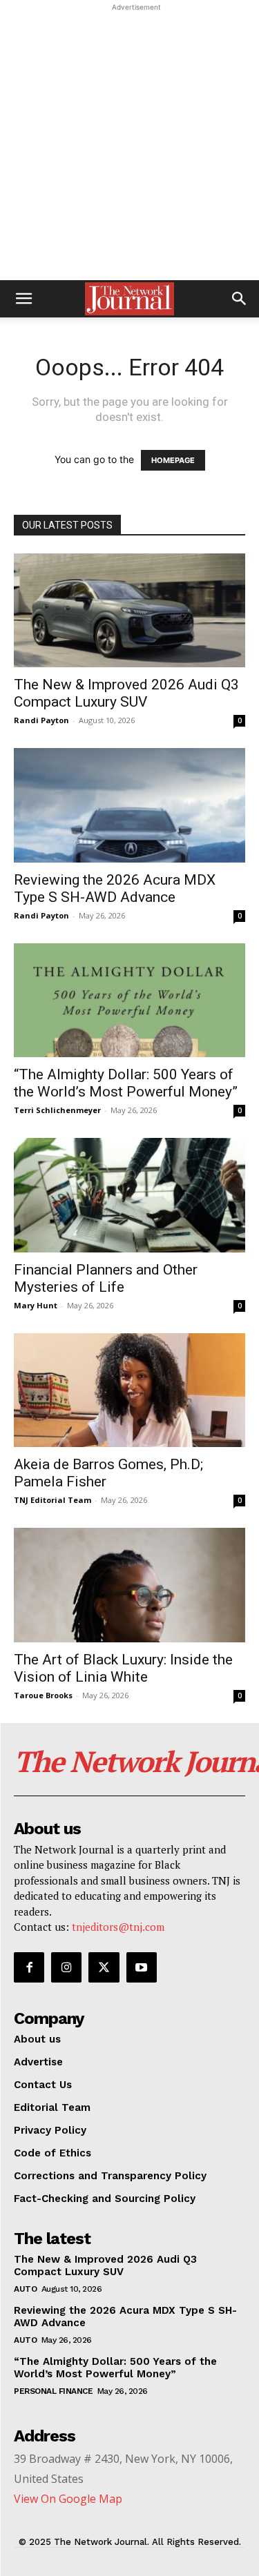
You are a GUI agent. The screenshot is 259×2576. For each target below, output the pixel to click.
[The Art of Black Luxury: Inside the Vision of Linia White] (129, 1585)
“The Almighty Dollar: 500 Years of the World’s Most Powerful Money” (126, 1083)
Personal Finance (53, 2391)
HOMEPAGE (173, 460)
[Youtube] (142, 1967)
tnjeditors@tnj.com (118, 1927)
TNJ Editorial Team (52, 1500)
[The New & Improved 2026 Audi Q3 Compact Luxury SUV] (129, 610)
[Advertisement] (129, 144)
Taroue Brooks (43, 1695)
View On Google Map (68, 2499)
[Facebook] (29, 1967)
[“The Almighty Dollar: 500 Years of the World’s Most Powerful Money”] (129, 1000)
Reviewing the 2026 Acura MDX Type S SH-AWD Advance (115, 888)
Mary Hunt (36, 1305)
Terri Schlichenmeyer (57, 1110)
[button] (23, 299)
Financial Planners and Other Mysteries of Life (106, 1278)
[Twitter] (104, 1967)
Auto (25, 2289)
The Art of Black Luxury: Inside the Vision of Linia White (123, 1668)
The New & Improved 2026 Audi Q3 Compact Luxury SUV (126, 693)
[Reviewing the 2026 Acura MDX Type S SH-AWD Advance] (129, 805)
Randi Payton (41, 720)
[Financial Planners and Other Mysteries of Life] (129, 1195)
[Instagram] (66, 1967)
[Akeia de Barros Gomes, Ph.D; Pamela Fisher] (129, 1390)
